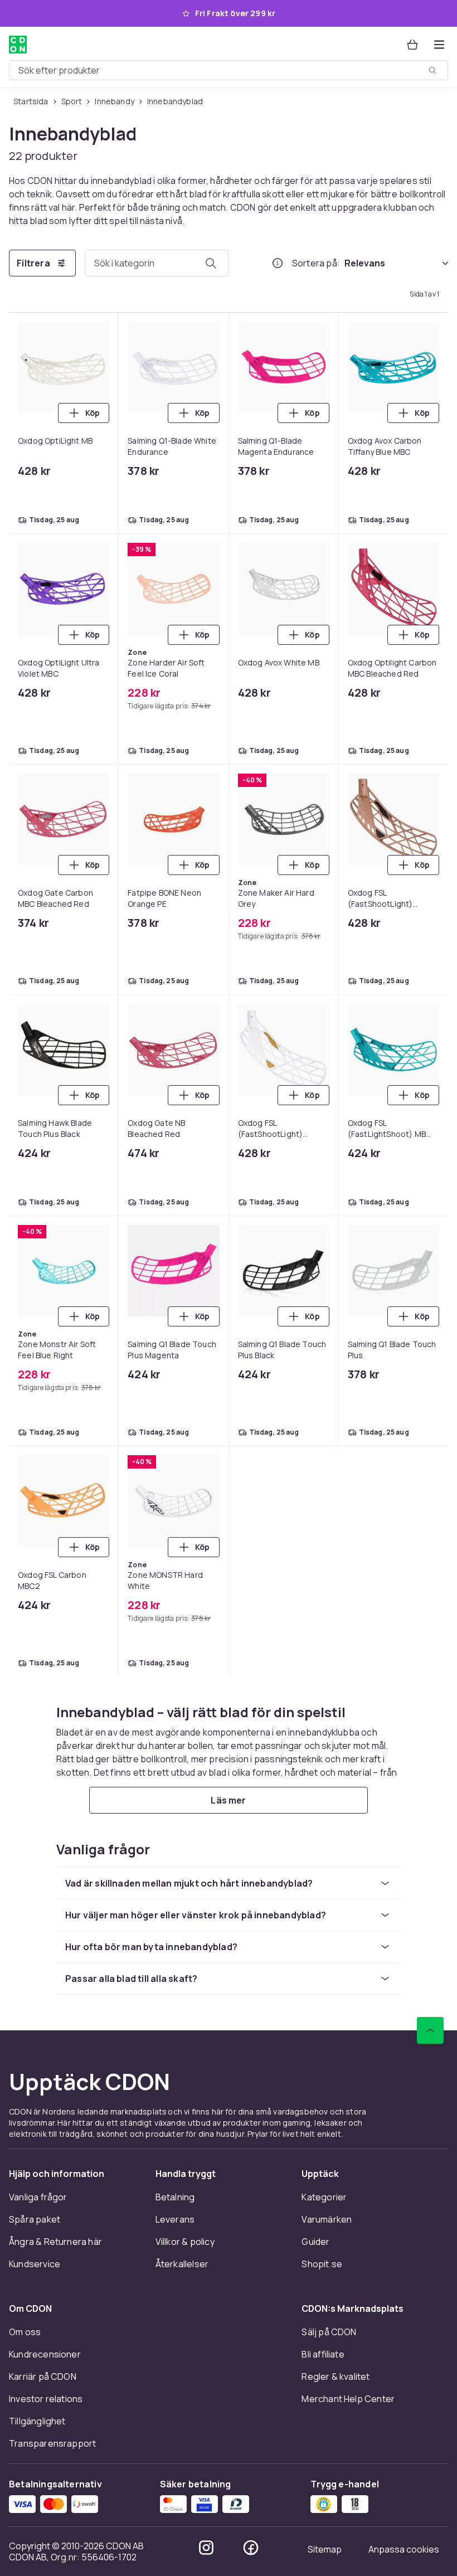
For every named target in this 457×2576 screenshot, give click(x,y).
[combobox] (229, 70)
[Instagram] (206, 2548)
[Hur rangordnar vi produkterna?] (278, 263)
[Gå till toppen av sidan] (430, 2030)
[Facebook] (251, 2548)
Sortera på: (316, 263)
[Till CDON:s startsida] (18, 45)
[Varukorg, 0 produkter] (412, 45)
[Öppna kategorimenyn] (439, 45)
